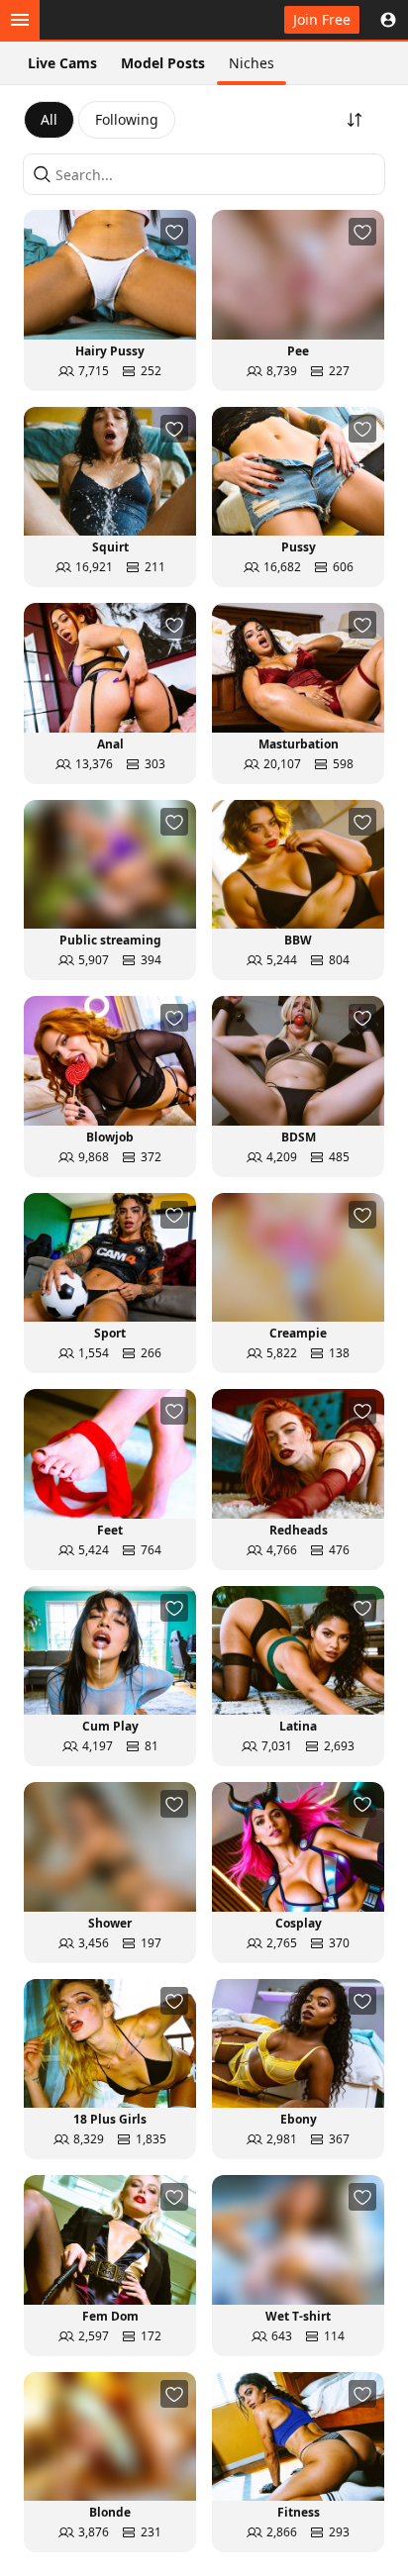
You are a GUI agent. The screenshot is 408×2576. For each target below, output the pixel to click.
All (49, 119)
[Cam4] (107, 20)
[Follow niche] (174, 232)
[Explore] (20, 20)
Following (127, 119)
